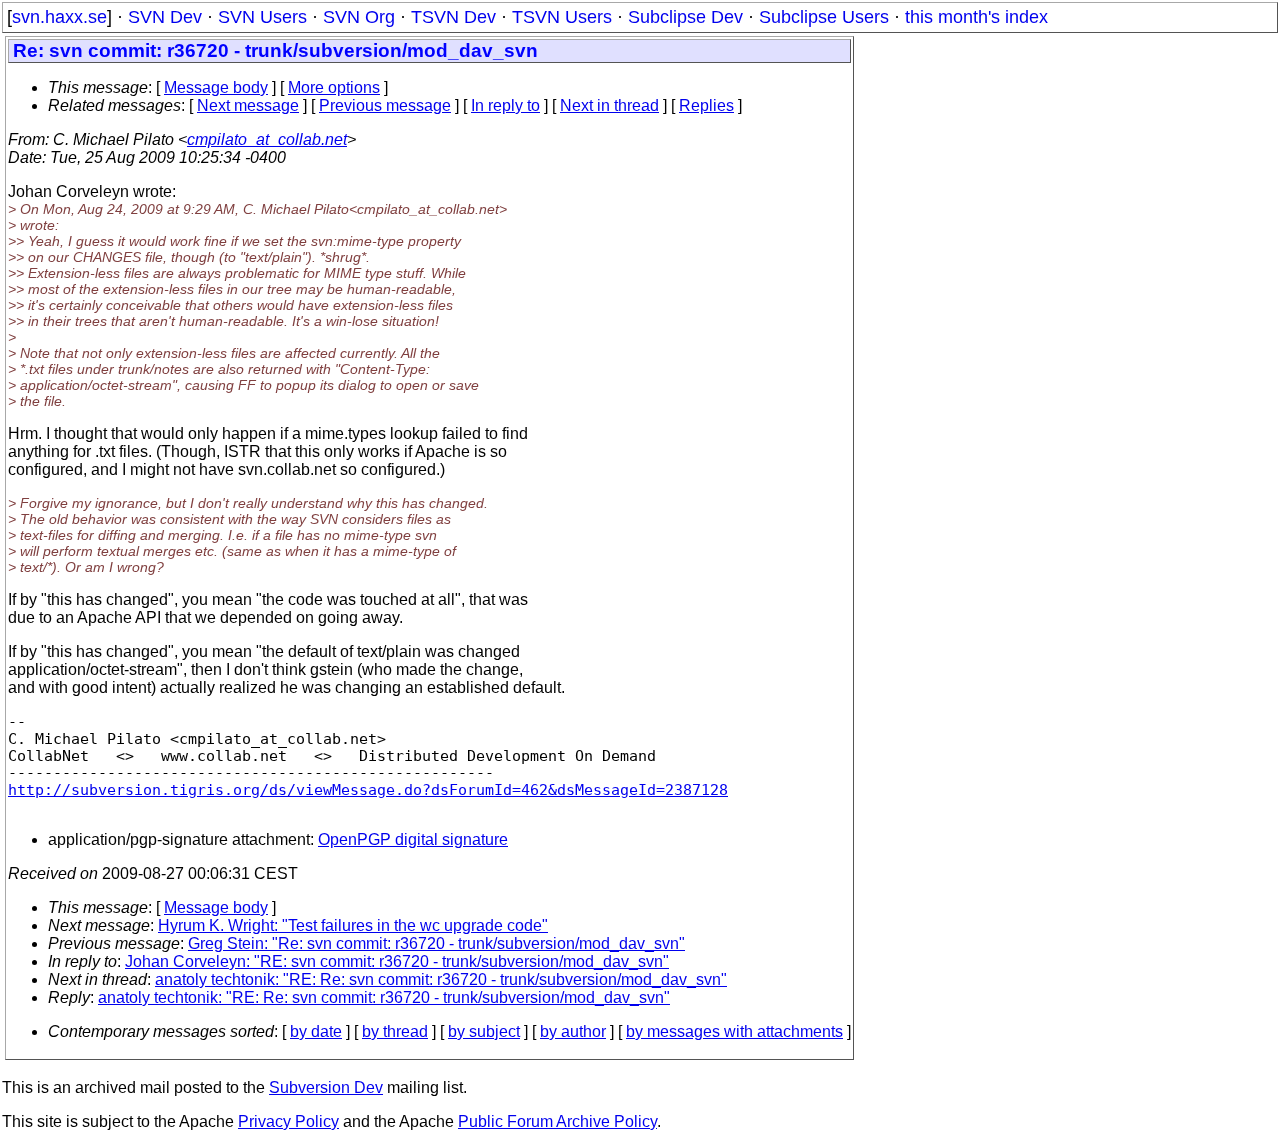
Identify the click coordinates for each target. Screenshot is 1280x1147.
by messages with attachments (734, 1031)
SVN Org (359, 17)
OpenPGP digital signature (413, 839)
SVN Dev (165, 17)
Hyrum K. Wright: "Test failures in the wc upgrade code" (353, 925)
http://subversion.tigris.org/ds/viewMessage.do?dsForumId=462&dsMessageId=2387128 (368, 789)
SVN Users (262, 17)
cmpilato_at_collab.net (267, 139)
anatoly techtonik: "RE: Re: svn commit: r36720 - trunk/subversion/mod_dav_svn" (441, 979)
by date (316, 1031)
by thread (395, 1031)
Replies (706, 105)
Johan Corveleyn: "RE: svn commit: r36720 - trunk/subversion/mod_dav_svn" (397, 961)
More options (334, 87)
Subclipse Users (824, 17)
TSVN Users (562, 17)
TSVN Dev (453, 17)
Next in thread (609, 105)
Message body (216, 87)
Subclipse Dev (685, 17)
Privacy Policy (288, 1121)
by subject (484, 1031)
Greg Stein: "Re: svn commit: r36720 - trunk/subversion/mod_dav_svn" (436, 943)
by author (573, 1031)
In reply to (505, 105)
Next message (248, 105)
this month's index (976, 17)
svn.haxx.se (59, 17)
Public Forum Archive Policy (557, 1121)
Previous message (385, 105)
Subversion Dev (326, 1087)
